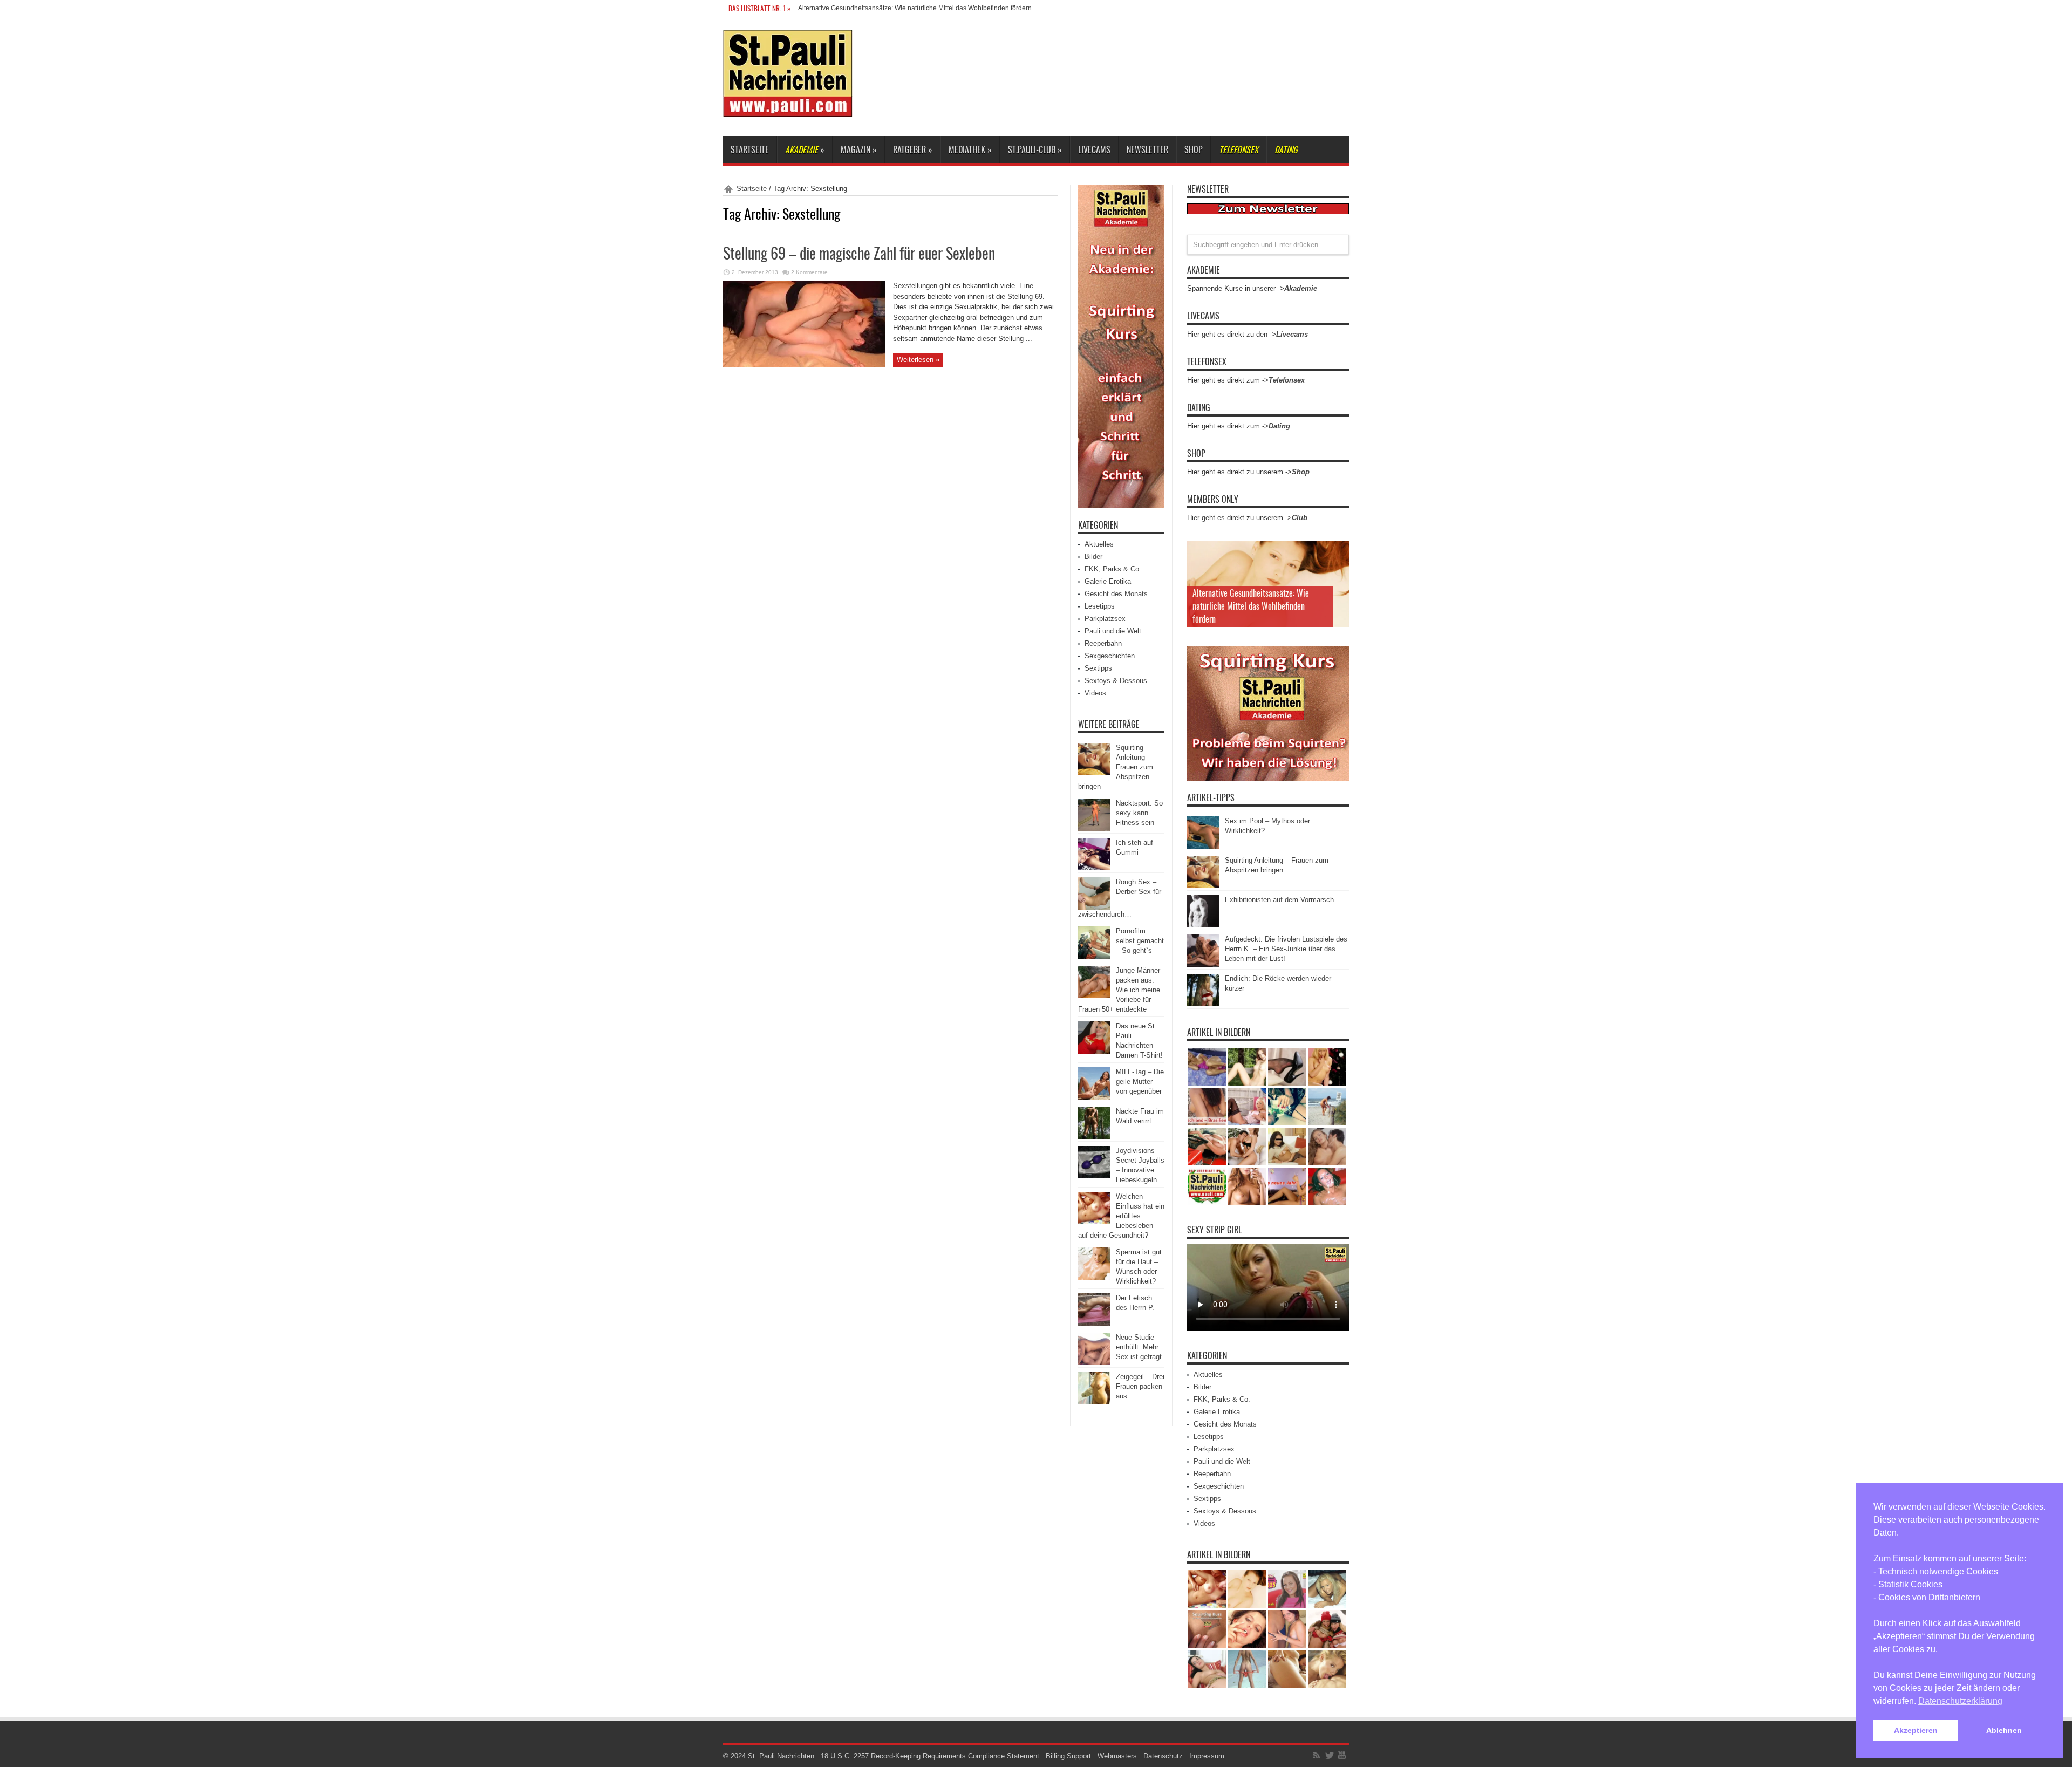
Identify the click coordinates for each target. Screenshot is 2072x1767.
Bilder (1093, 557)
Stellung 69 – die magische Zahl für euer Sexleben (859, 253)
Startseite (750, 149)
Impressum (1207, 1756)
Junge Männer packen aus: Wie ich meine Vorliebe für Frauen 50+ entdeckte (1119, 990)
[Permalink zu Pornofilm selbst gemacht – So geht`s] (1094, 956)
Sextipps (1098, 668)
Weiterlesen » (918, 360)
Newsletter (1147, 149)
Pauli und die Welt (1113, 631)
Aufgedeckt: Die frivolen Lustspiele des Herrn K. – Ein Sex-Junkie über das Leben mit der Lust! (1286, 949)
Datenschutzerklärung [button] (1960, 1701)
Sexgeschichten (1110, 656)
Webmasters (1117, 1756)
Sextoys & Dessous (1116, 681)
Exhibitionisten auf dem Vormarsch (1279, 900)
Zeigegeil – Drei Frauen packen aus (1140, 1386)
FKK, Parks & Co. (1113, 569)
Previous (1338, 551)
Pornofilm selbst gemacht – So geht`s (1140, 941)
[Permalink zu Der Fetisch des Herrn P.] (1094, 1323)
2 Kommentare (809, 272)
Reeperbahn (1103, 643)
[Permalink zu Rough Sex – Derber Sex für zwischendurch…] (1094, 907)
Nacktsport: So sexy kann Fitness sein (1139, 813)
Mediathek (970, 149)
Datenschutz (1163, 1756)
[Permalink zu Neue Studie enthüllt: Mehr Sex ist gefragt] (1094, 1363)
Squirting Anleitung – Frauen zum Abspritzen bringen (1116, 767)
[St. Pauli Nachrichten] (788, 109)
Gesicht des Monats (1116, 594)
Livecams (1094, 149)
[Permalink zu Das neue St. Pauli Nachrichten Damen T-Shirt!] (1094, 1051)
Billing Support (1068, 1756)
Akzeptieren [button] (1916, 1730)
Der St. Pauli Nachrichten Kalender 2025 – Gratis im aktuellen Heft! (896, 8)
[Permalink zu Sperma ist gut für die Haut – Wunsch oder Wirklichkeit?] (1094, 1277)
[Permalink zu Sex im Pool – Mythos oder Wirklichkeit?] (1203, 846)
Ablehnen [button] (2004, 1730)
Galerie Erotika (1108, 581)
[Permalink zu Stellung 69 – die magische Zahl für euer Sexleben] (804, 364)
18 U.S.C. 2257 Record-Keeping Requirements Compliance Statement (930, 1756)
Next (1338, 569)
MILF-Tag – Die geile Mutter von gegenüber (1140, 1082)
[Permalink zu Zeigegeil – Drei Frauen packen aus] (1094, 1402)
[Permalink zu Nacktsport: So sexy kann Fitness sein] (1094, 828)
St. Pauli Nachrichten (781, 1756)
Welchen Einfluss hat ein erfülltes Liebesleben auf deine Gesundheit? (1121, 1216)
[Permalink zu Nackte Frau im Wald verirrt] (1094, 1137)
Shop (1194, 149)
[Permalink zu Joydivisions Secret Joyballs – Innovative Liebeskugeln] (1094, 1176)
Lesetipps (1100, 606)
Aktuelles (1099, 544)
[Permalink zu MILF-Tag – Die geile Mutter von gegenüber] (1094, 1097)
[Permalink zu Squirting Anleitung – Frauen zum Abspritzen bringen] (1094, 773)
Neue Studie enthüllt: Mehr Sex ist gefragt (1139, 1347)
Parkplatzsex (1105, 619)
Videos (1095, 693)
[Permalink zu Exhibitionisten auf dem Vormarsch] (1203, 925)
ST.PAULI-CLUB (1035, 149)
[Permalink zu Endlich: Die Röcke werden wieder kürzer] (1203, 1004)
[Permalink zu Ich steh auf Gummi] (1094, 868)
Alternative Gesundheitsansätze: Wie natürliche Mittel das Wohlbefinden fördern (1251, 606)
